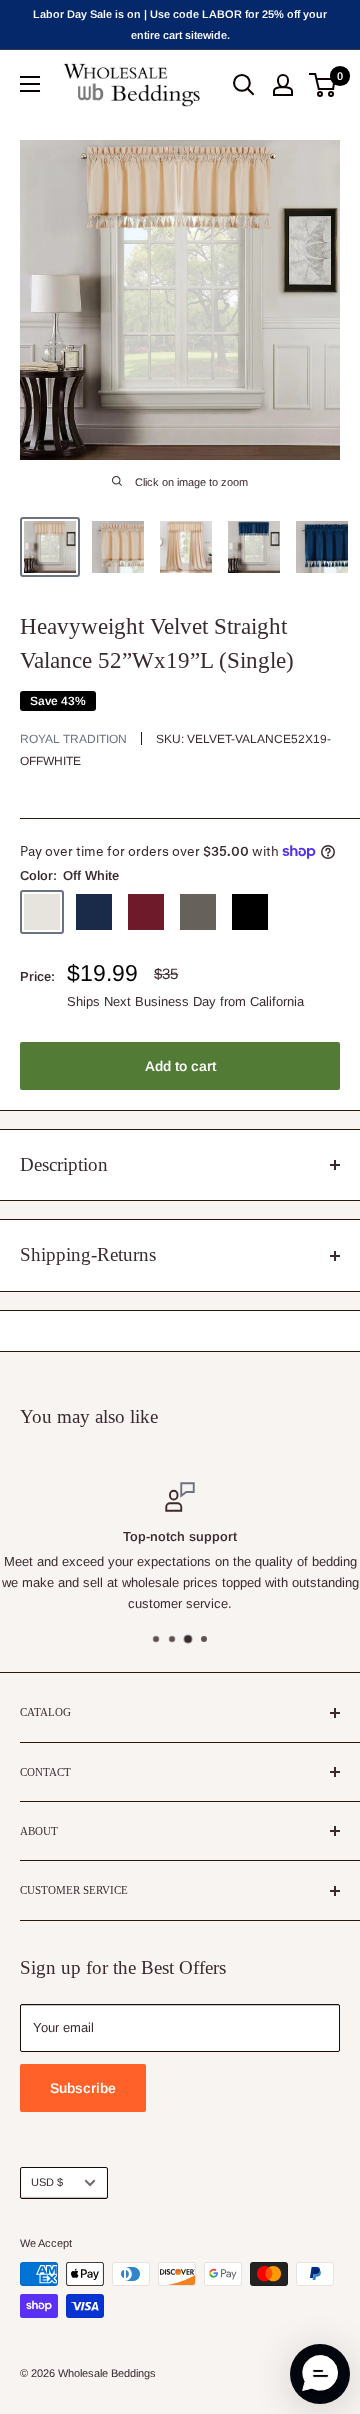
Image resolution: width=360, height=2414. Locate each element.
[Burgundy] (146, 912)
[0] (323, 85)
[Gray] (198, 912)
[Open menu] (30, 84)
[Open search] (244, 85)
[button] (320, 2374)
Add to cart (180, 1066)
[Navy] (94, 912)
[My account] (283, 85)
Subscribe (83, 2088)
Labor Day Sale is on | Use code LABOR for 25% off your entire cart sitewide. (180, 24)
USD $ (47, 2182)
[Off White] (42, 912)
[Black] (250, 912)
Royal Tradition (73, 739)
